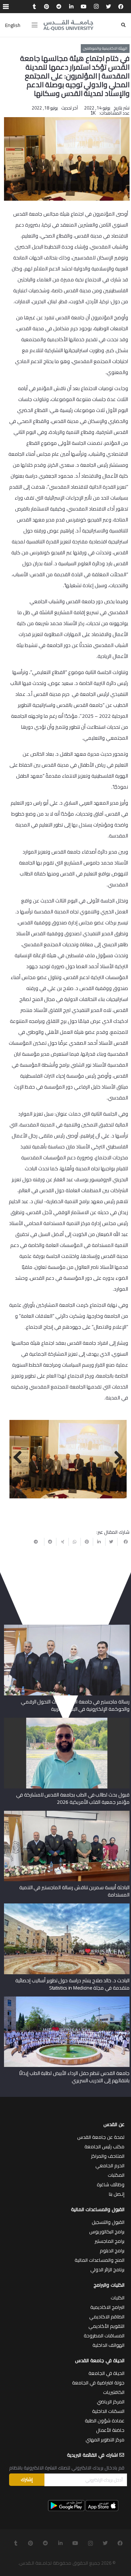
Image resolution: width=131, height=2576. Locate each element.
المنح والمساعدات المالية (100, 2260)
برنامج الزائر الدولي (107, 2269)
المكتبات (116, 2175)
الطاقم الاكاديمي (107, 2317)
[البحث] (123, 25)
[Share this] (123, 1542)
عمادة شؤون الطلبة (105, 2421)
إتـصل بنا (117, 2194)
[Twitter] (108, 7)
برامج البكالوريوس (107, 2232)
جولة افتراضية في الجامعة (98, 2383)
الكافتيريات (114, 2392)
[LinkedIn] (71, 7)
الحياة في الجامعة (106, 2373)
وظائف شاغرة (111, 2184)
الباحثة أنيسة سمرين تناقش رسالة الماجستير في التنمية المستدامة (74, 1891)
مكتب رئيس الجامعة (104, 2146)
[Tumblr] (34, 7)
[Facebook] (121, 7)
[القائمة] (35, 25)
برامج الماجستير (110, 2241)
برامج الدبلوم (112, 2250)
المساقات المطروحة (104, 2336)
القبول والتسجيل (108, 2222)
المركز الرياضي (111, 2402)
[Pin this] (87, 1542)
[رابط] (68, 25)
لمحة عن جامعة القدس (101, 2137)
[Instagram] (96, 7)
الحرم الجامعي (110, 2165)
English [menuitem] (13, 25)
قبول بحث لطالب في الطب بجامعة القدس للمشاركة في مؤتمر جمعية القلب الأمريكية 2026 (73, 1798)
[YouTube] (84, 7)
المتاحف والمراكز (108, 2156)
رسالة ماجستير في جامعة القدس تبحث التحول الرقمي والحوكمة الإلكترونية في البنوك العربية (75, 1705)
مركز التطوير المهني (105, 2440)
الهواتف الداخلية (108, 2345)
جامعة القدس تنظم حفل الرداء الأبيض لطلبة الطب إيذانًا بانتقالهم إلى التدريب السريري (74, 2077)
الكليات (118, 2298)
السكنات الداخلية (108, 2411)
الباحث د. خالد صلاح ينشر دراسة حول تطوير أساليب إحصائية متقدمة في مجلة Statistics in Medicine (72, 1984)
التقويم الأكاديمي (106, 2326)
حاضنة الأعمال (110, 2430)
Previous (116, 1458)
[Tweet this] (111, 1542)
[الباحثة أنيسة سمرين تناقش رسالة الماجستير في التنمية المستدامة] (67, 1813)
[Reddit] (59, 7)
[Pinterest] (47, 7)
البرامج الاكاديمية (107, 2307)
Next (20, 1458)
